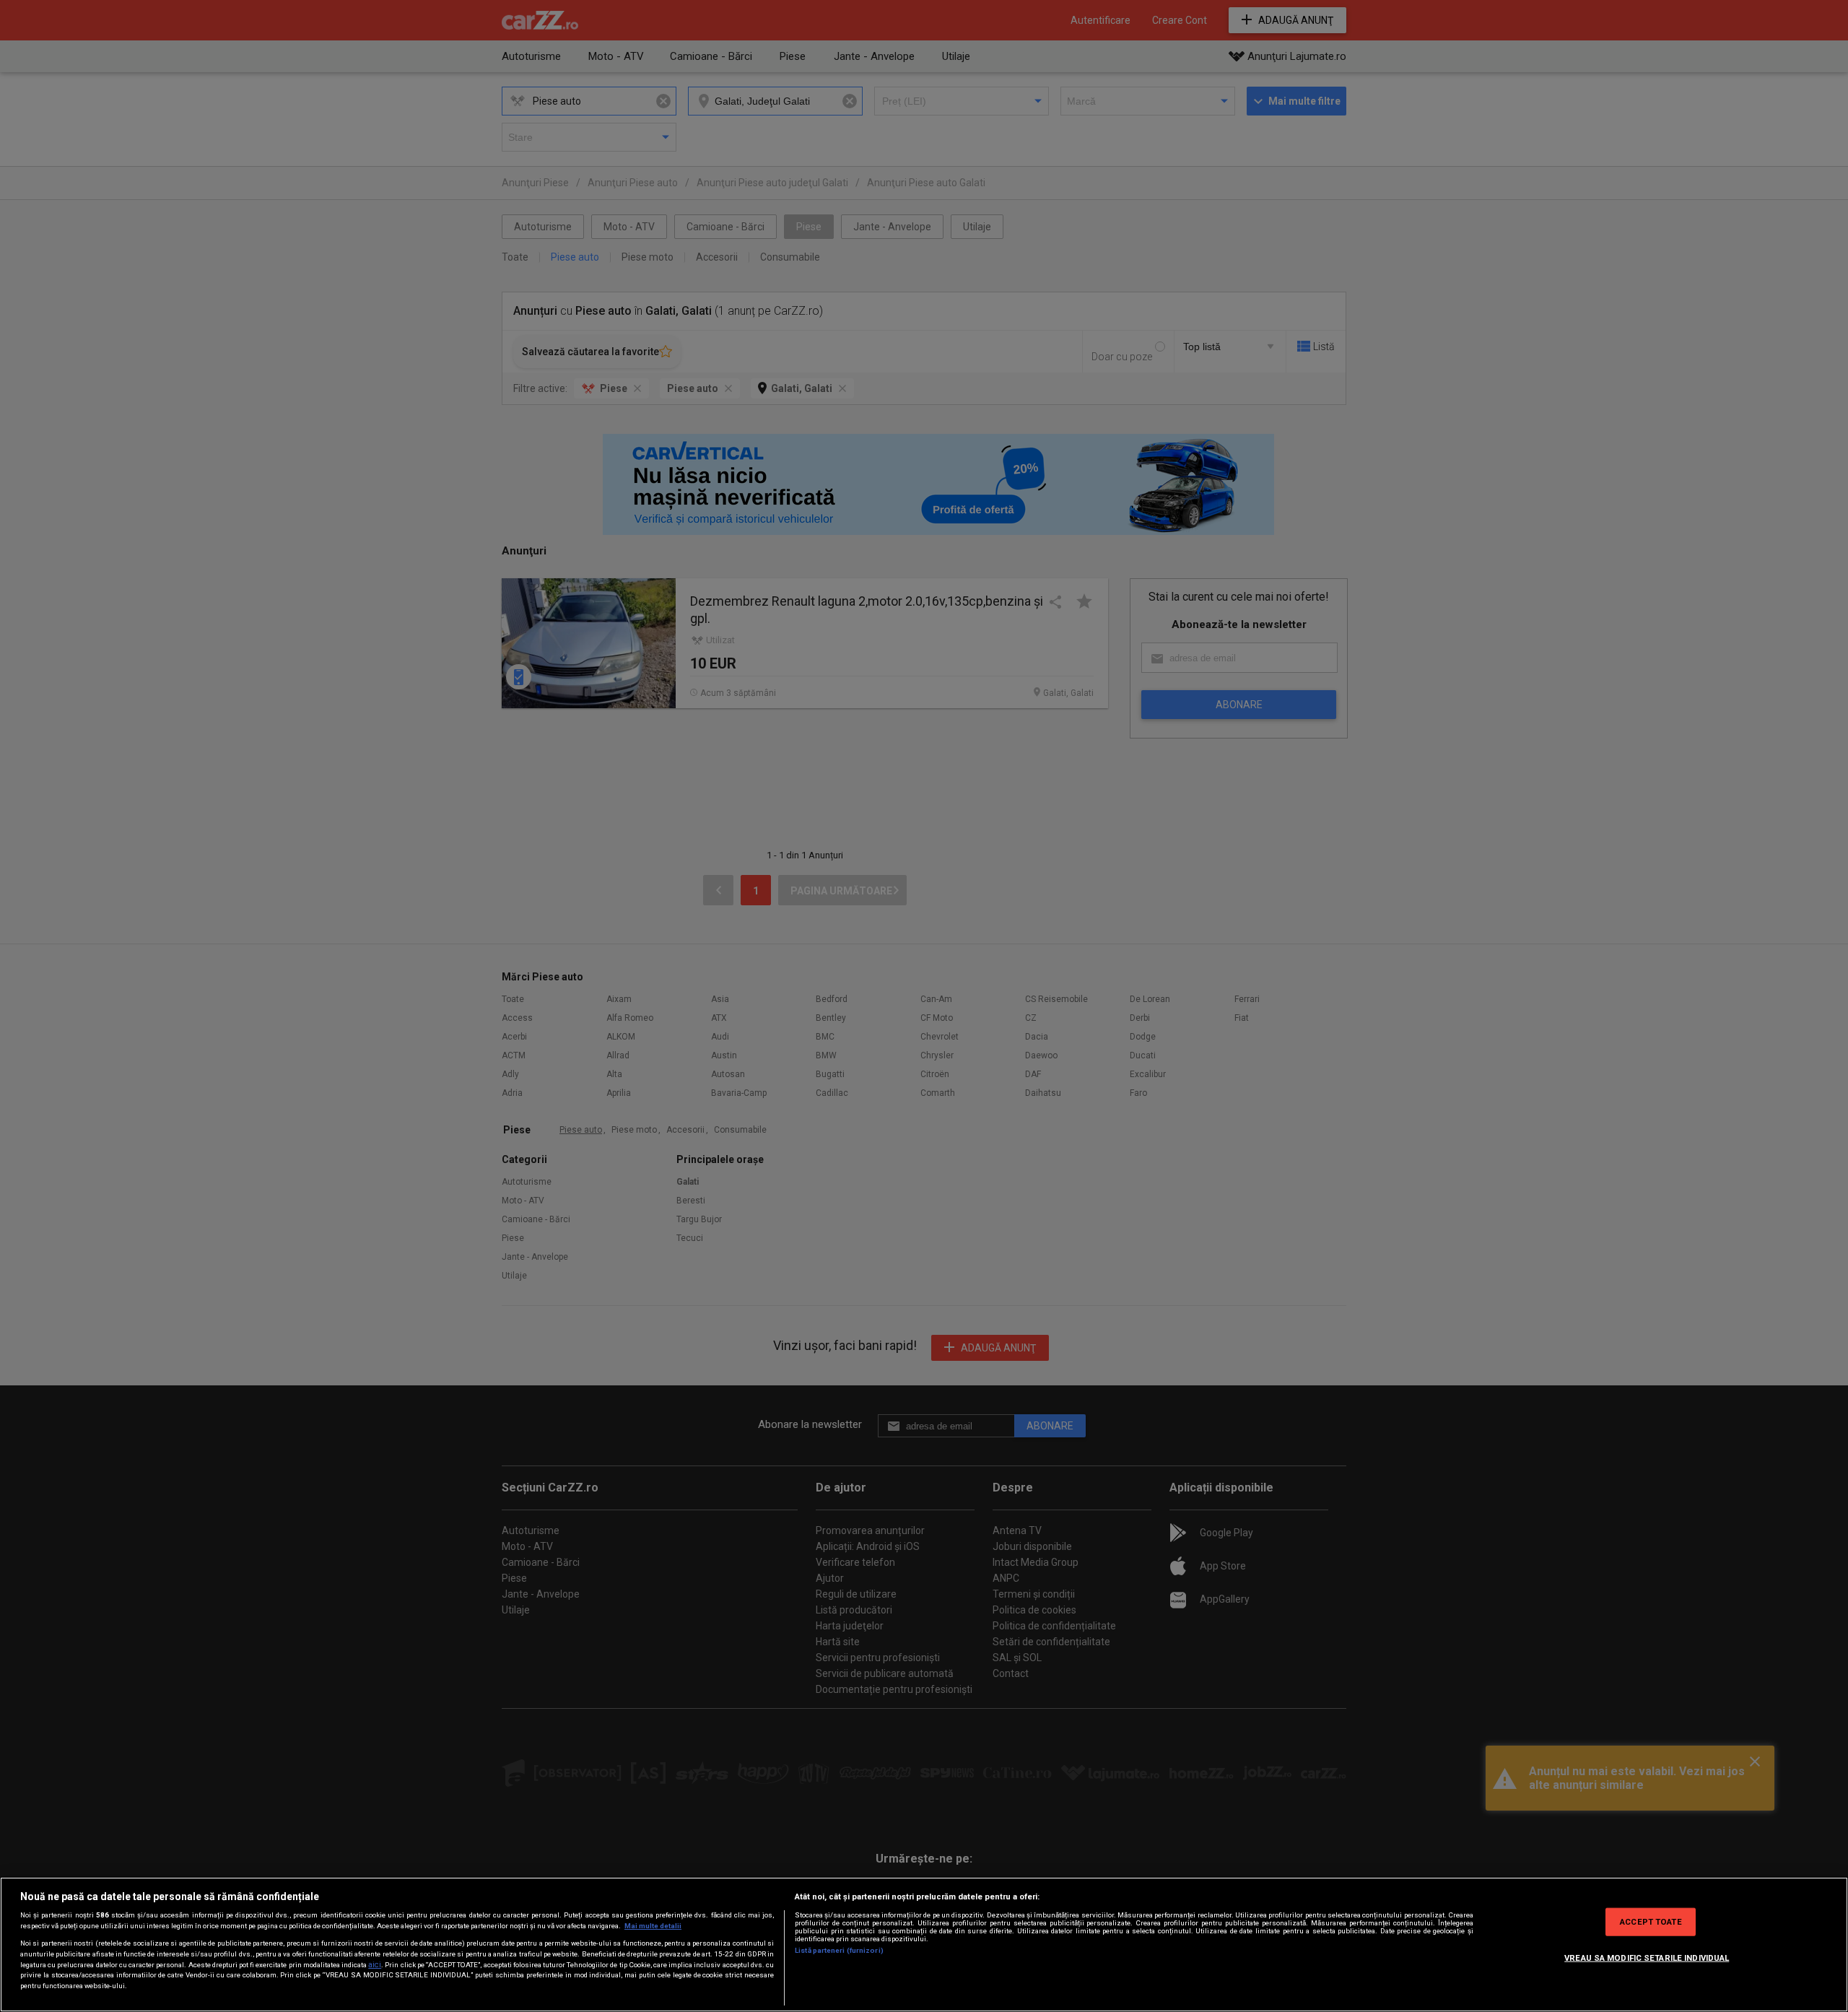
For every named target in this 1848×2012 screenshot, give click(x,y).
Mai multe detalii (653, 1926)
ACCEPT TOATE (1651, 1921)
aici (375, 1965)
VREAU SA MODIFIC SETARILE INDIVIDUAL (1647, 1957)
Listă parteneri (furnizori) (839, 1950)
